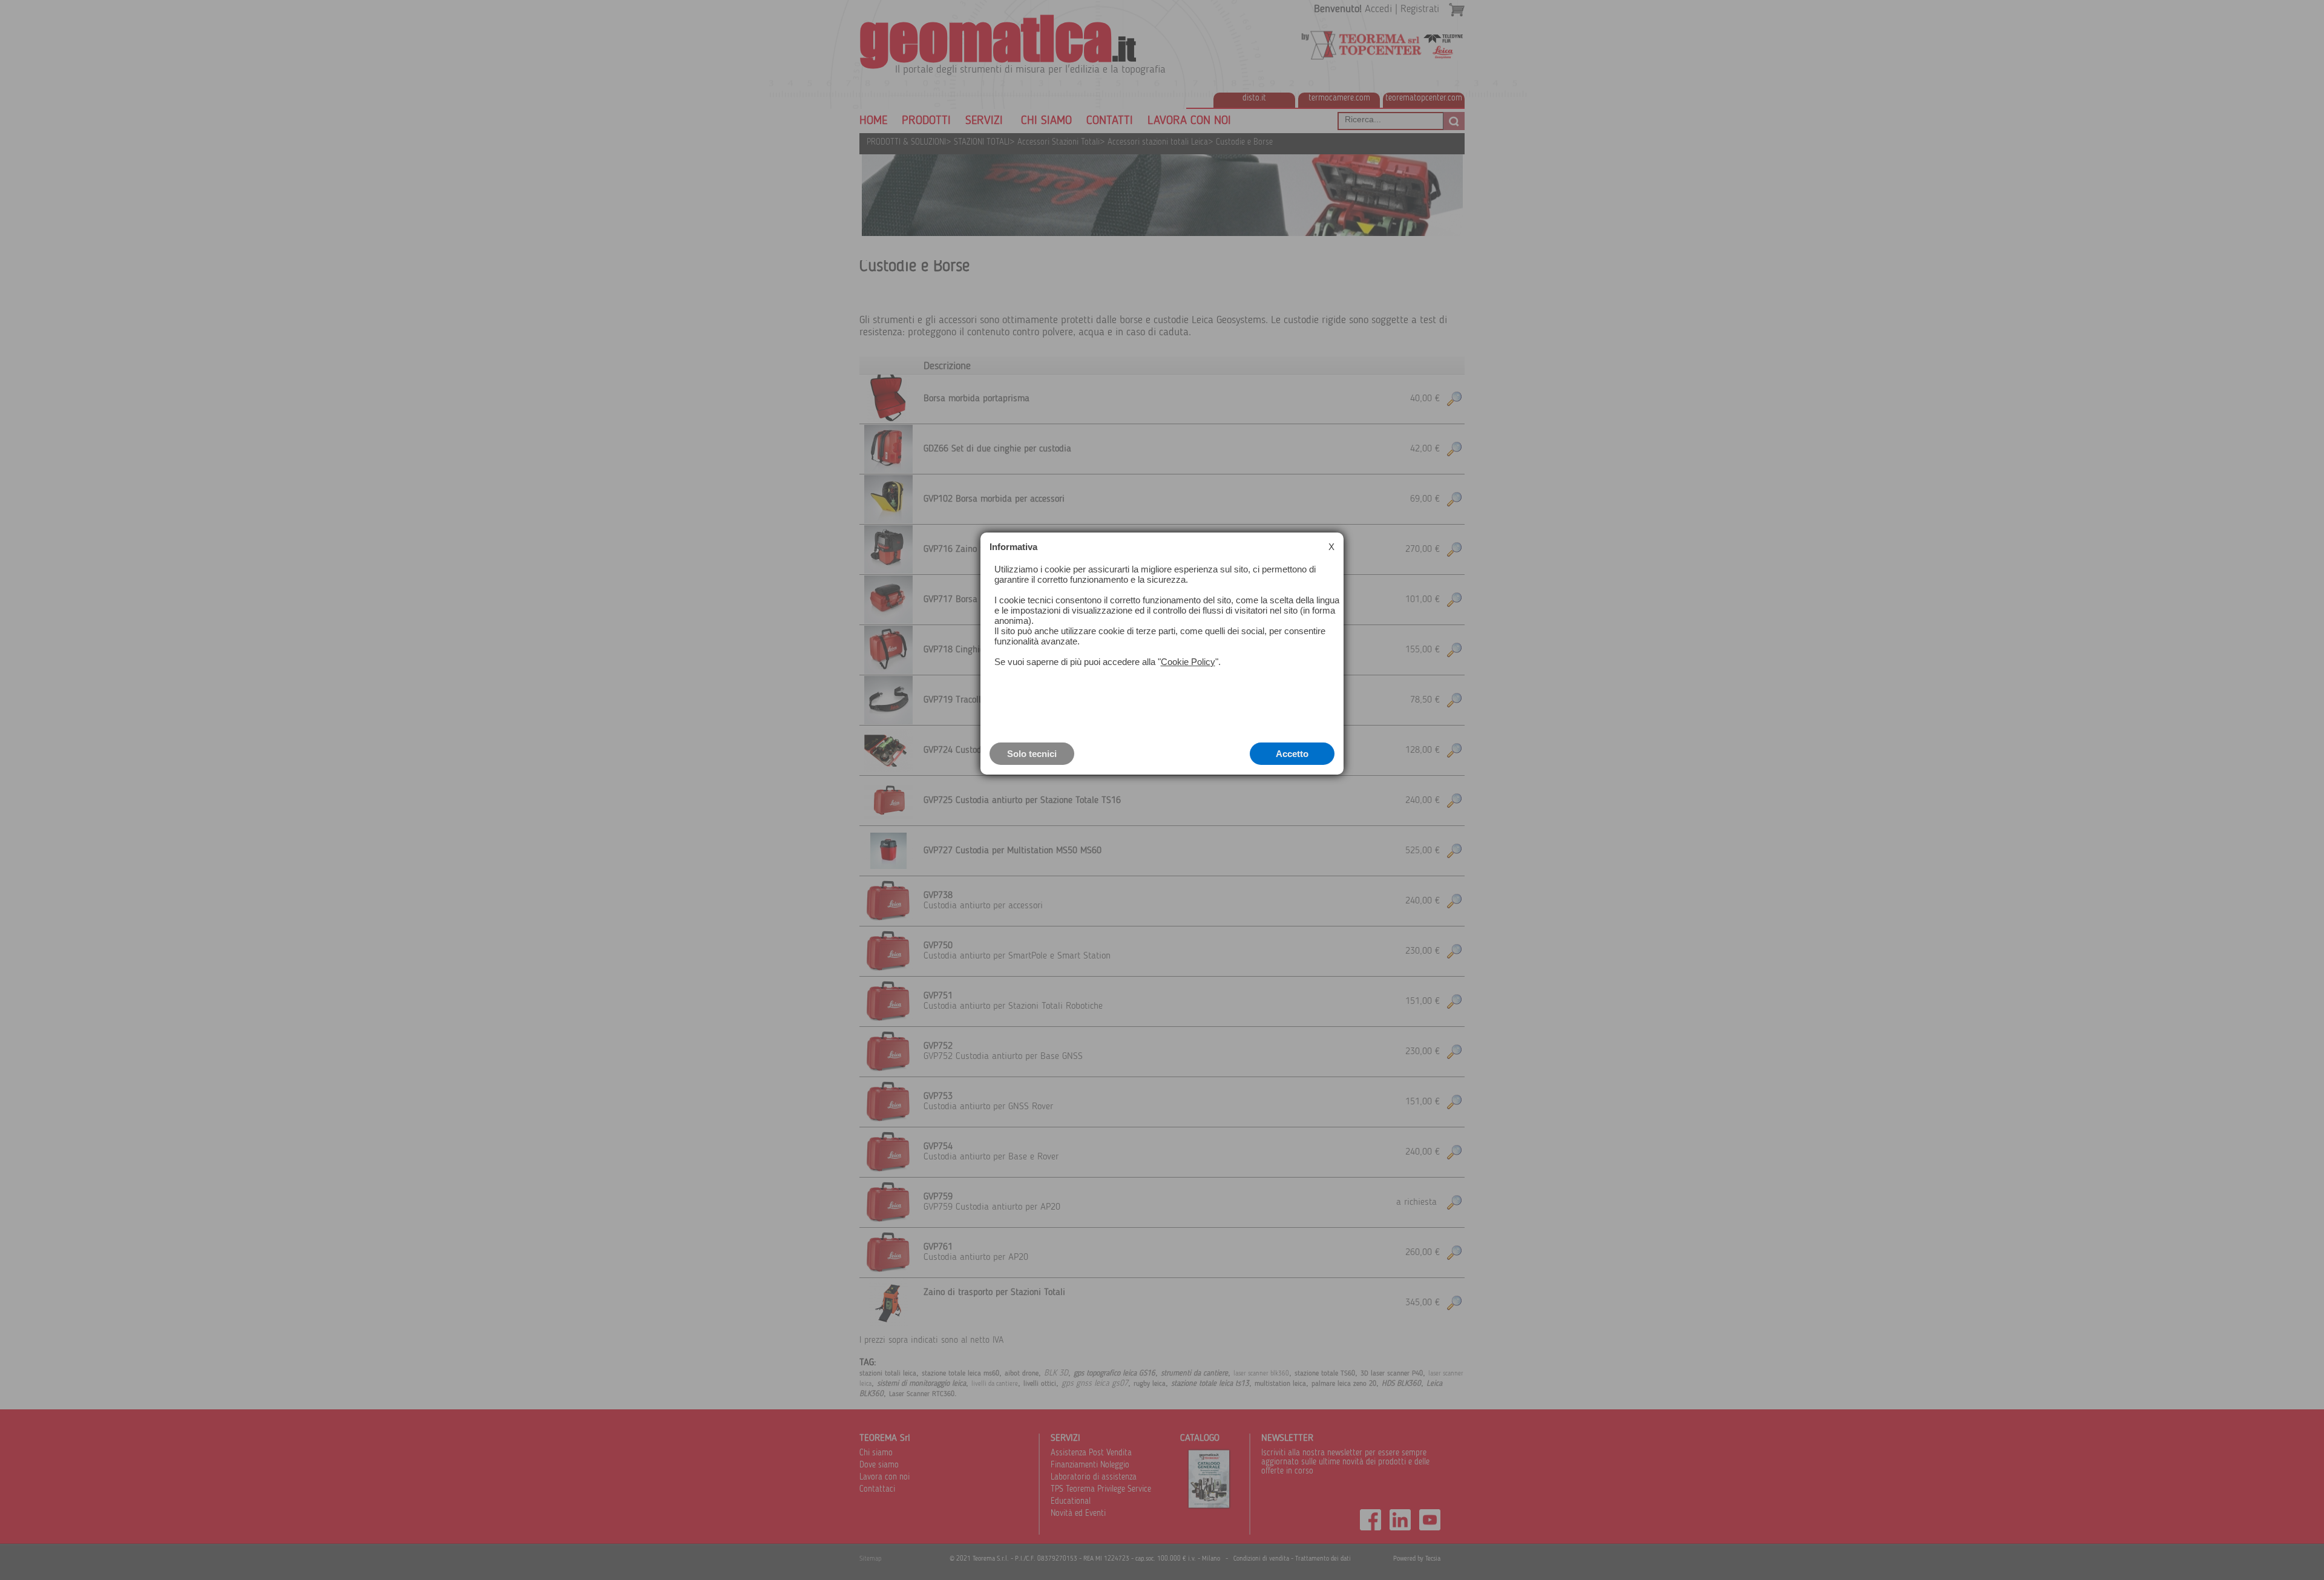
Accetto (1292, 754)
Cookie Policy (1188, 662)
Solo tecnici (1032, 754)
